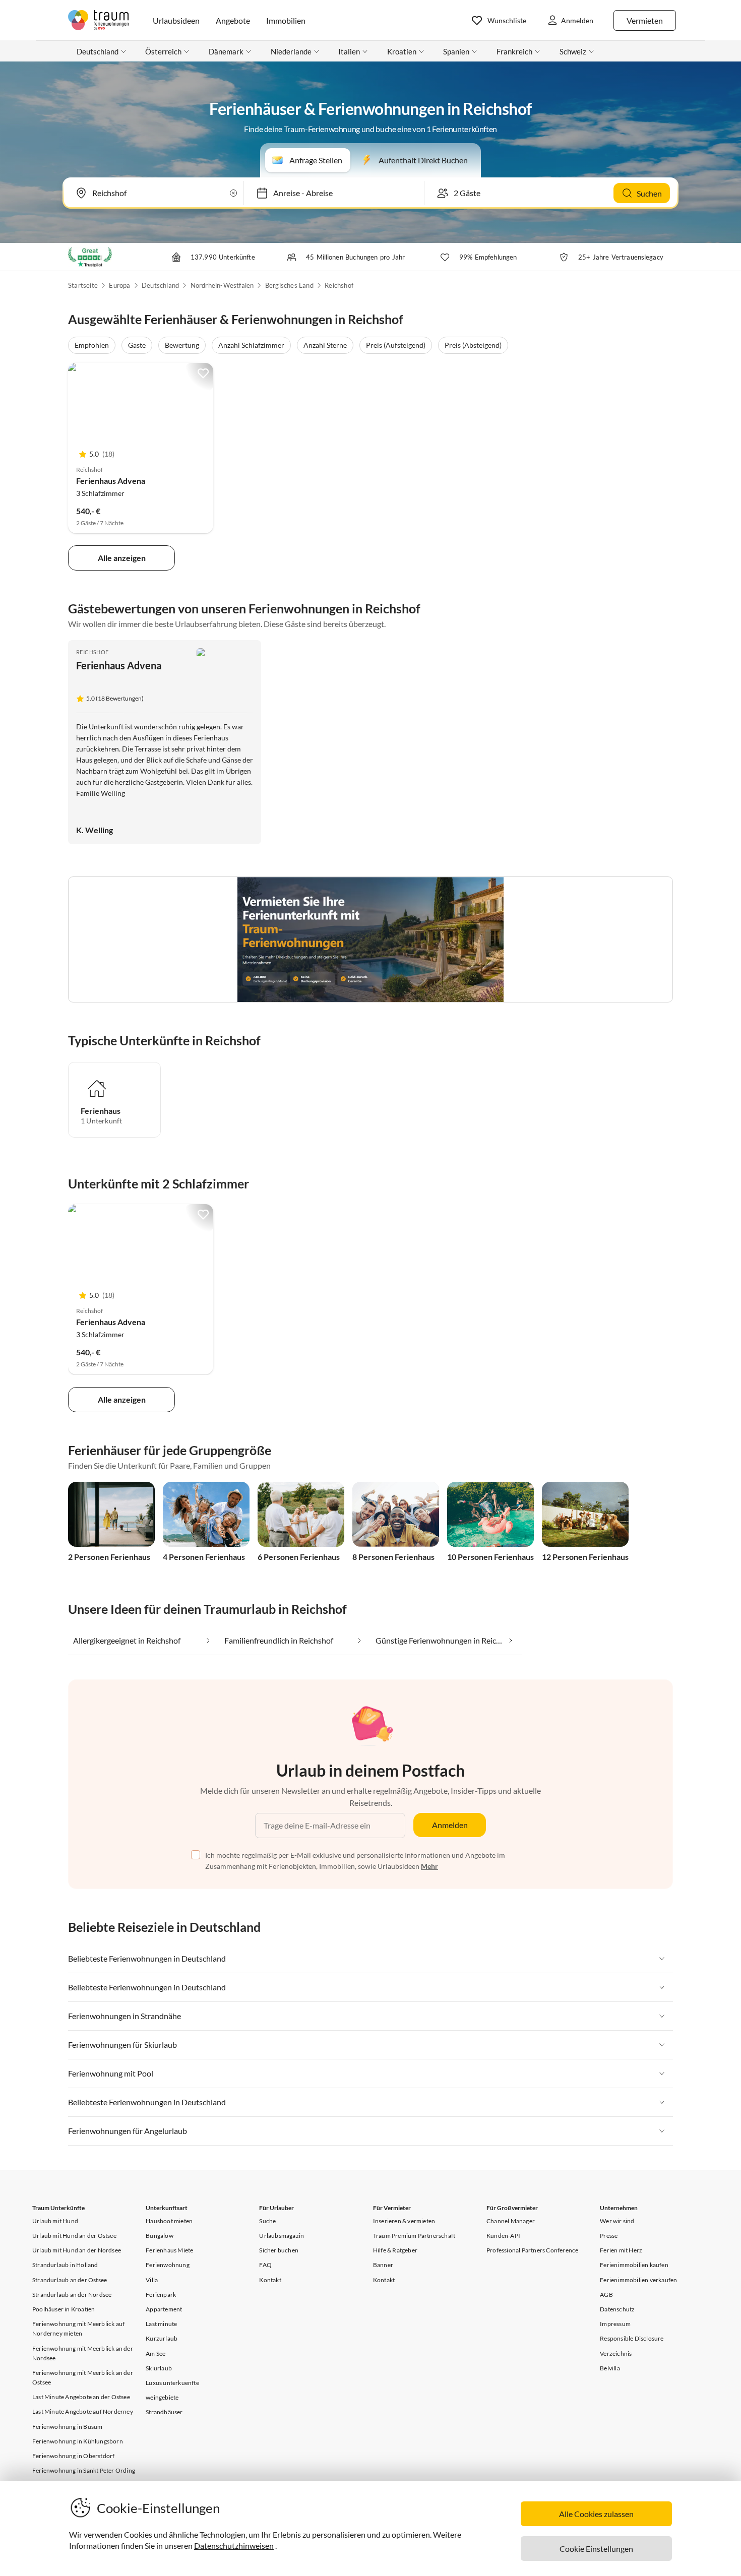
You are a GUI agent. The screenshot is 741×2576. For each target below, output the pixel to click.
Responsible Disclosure (632, 2338)
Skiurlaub (159, 2368)
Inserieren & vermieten (404, 2221)
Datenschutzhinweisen (234, 2546)
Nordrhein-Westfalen (222, 285)
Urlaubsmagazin (282, 2236)
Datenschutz (617, 2309)
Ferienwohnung (168, 2265)
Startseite (83, 285)
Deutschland (160, 285)
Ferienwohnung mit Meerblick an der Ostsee (83, 2377)
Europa (119, 285)
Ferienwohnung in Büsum (67, 2427)
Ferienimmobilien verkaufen (638, 2280)
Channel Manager (511, 2221)
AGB (606, 2295)
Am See (156, 2353)
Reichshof (339, 285)
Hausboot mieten (169, 2221)
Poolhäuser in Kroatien (64, 2309)
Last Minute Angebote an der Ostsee (81, 2397)
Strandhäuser (164, 2412)
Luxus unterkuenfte (172, 2383)
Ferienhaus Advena (111, 481)
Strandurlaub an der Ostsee (70, 2280)
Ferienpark (161, 2295)
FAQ (265, 2265)
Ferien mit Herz (621, 2250)
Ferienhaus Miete (169, 2250)
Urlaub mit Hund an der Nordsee (77, 2250)
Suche (267, 2221)
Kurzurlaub (162, 2338)
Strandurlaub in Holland (65, 2265)
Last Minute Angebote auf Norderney (83, 2411)
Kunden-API (503, 2236)
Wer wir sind (617, 2221)
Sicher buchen (279, 2250)
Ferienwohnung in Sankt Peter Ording (84, 2470)
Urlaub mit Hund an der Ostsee (74, 2236)
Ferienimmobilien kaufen (634, 2265)
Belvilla (610, 2368)
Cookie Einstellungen (596, 2549)
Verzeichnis (616, 2353)
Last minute (161, 2324)
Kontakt (270, 2280)
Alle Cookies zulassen (596, 2514)
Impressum (615, 2324)
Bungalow (160, 2236)
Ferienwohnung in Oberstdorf (73, 2456)
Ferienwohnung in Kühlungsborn (78, 2441)
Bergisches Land (289, 285)
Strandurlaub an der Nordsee (72, 2295)
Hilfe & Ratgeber (395, 2250)
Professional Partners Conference (532, 2250)
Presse (609, 2236)
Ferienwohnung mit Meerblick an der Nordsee (83, 2353)
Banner (383, 2265)
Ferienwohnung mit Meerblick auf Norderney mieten (78, 2329)
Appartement (164, 2309)
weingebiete (162, 2397)
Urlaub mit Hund (55, 2221)
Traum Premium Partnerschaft (414, 2236)
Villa (152, 2280)
